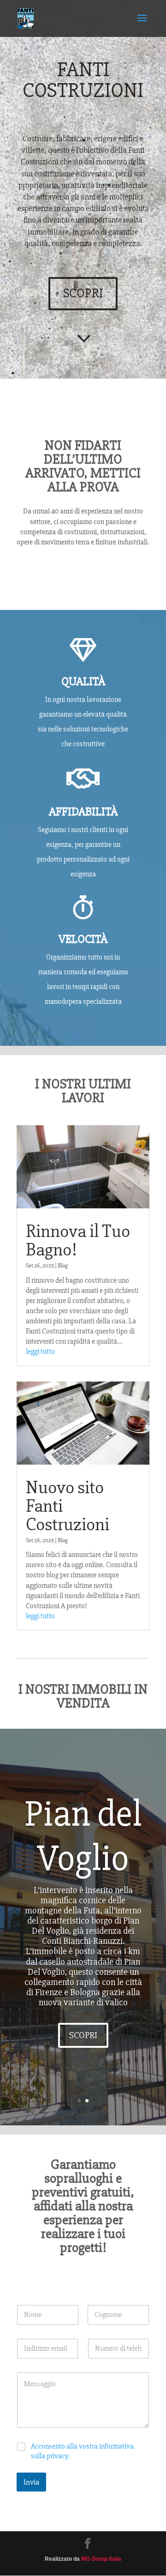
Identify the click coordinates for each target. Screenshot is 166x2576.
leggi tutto (40, 1351)
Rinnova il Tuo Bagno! (78, 1240)
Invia (31, 2482)
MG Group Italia (101, 2559)
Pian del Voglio (83, 1836)
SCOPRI (83, 293)
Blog (63, 1266)
